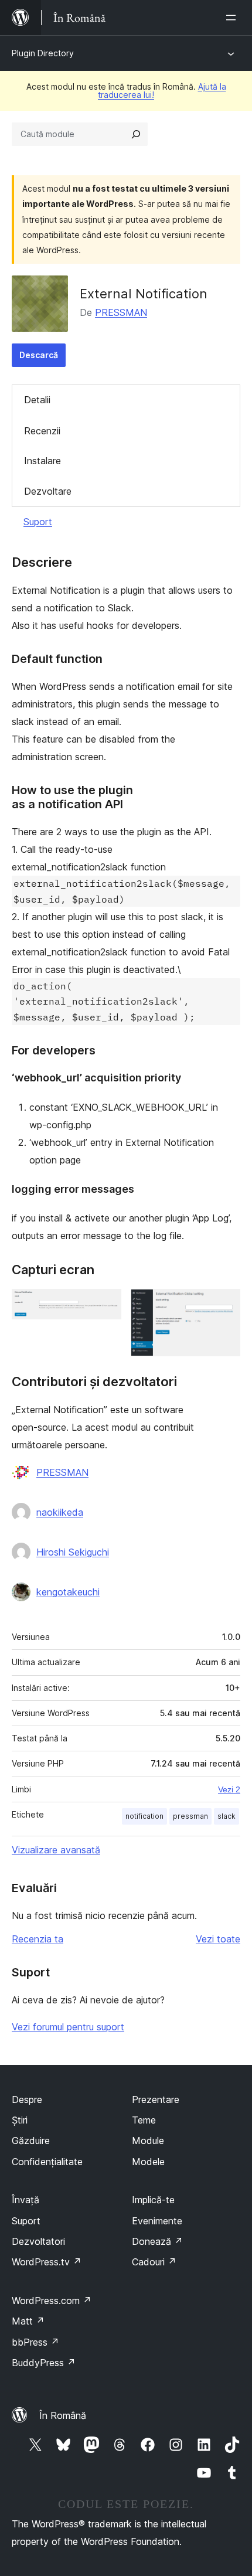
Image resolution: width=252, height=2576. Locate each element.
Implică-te (153, 2200)
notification (144, 1816)
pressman (190, 1816)
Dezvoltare (48, 491)
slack (227, 1816)
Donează (157, 2241)
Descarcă (39, 355)
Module (148, 2141)
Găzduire (31, 2141)
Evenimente (157, 2221)
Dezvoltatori (38, 2241)
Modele (148, 2162)
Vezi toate (218, 1939)
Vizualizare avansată (56, 1850)
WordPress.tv (47, 2262)
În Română (63, 2415)
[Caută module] (136, 134)
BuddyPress (44, 2363)
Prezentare (156, 2099)
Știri (20, 2120)
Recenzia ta (38, 1939)
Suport (38, 522)
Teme (144, 2120)
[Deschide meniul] (233, 18)
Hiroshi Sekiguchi (73, 1552)
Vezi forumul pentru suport (68, 2027)
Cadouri (154, 2262)
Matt (28, 2321)
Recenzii (42, 431)
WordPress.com (52, 2301)
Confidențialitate (47, 2162)
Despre (27, 2099)
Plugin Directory (43, 53)
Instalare (42, 461)
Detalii (37, 400)
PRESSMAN (121, 312)
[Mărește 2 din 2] (224, 1305)
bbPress (35, 2342)
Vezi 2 (229, 1789)
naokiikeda (60, 1512)
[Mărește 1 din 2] (105, 1305)
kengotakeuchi (68, 1592)
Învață (25, 2200)
